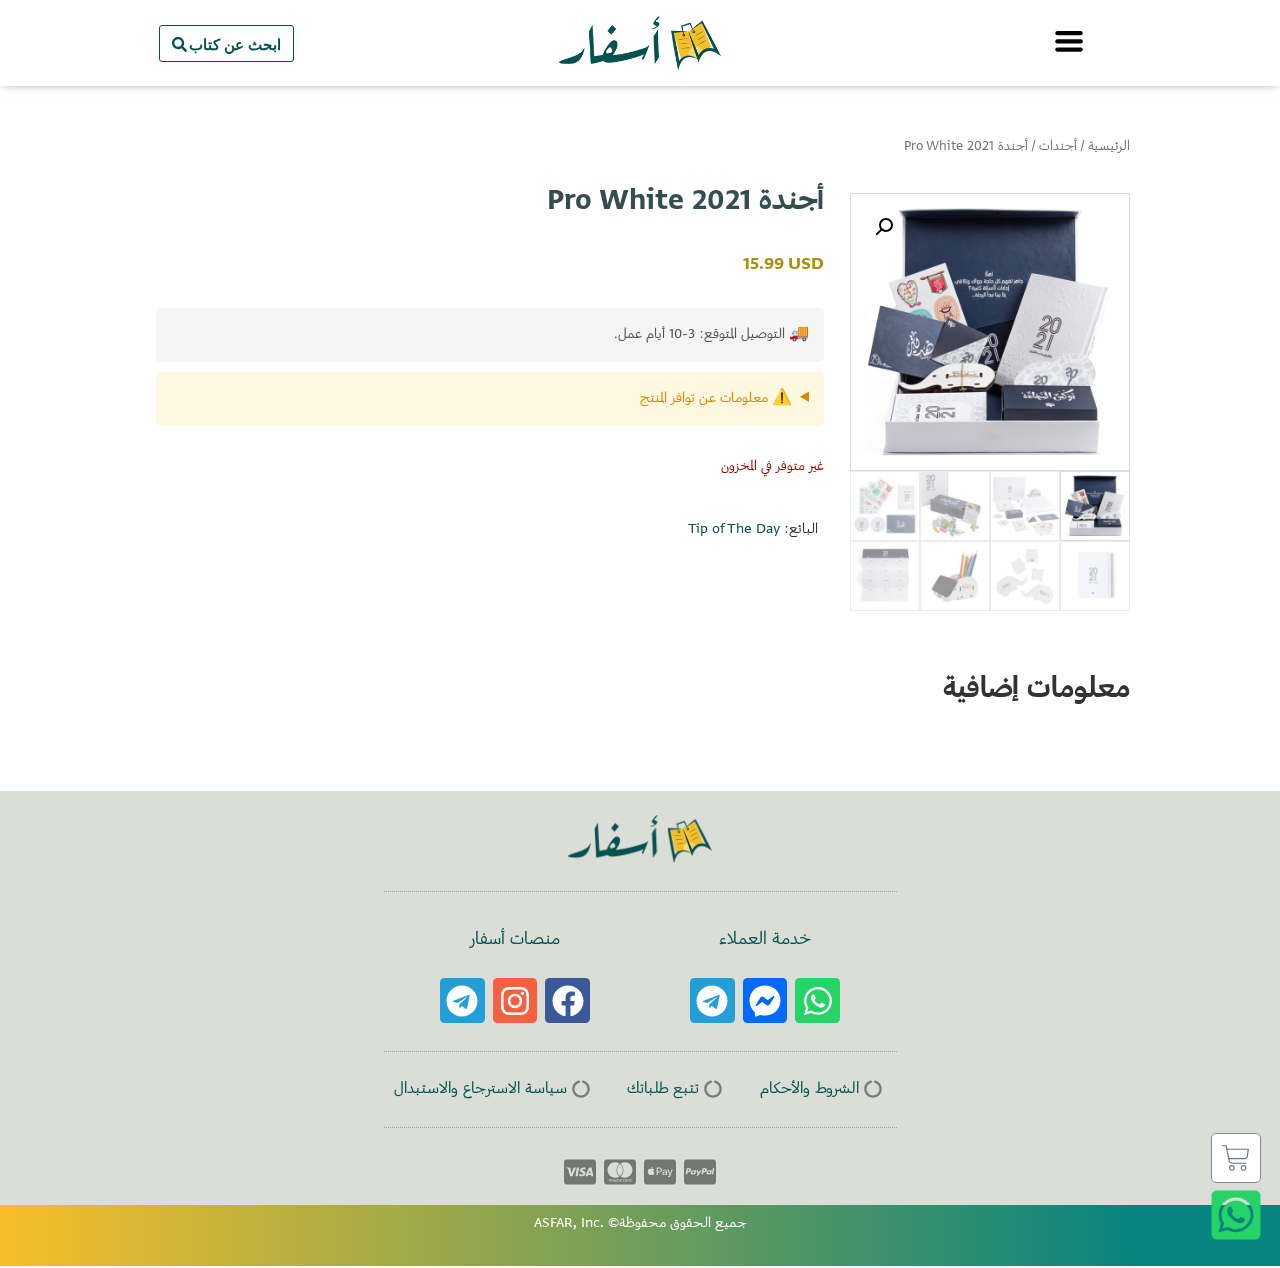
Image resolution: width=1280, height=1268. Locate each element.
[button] (884, 227)
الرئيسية (1109, 147)
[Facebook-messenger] (765, 1000)
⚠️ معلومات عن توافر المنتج (716, 399)
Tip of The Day (734, 530)
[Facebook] (567, 1000)
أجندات (1058, 147)
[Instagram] (515, 1000)
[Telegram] (712, 1000)
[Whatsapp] (817, 1000)
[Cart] (1236, 1158)
